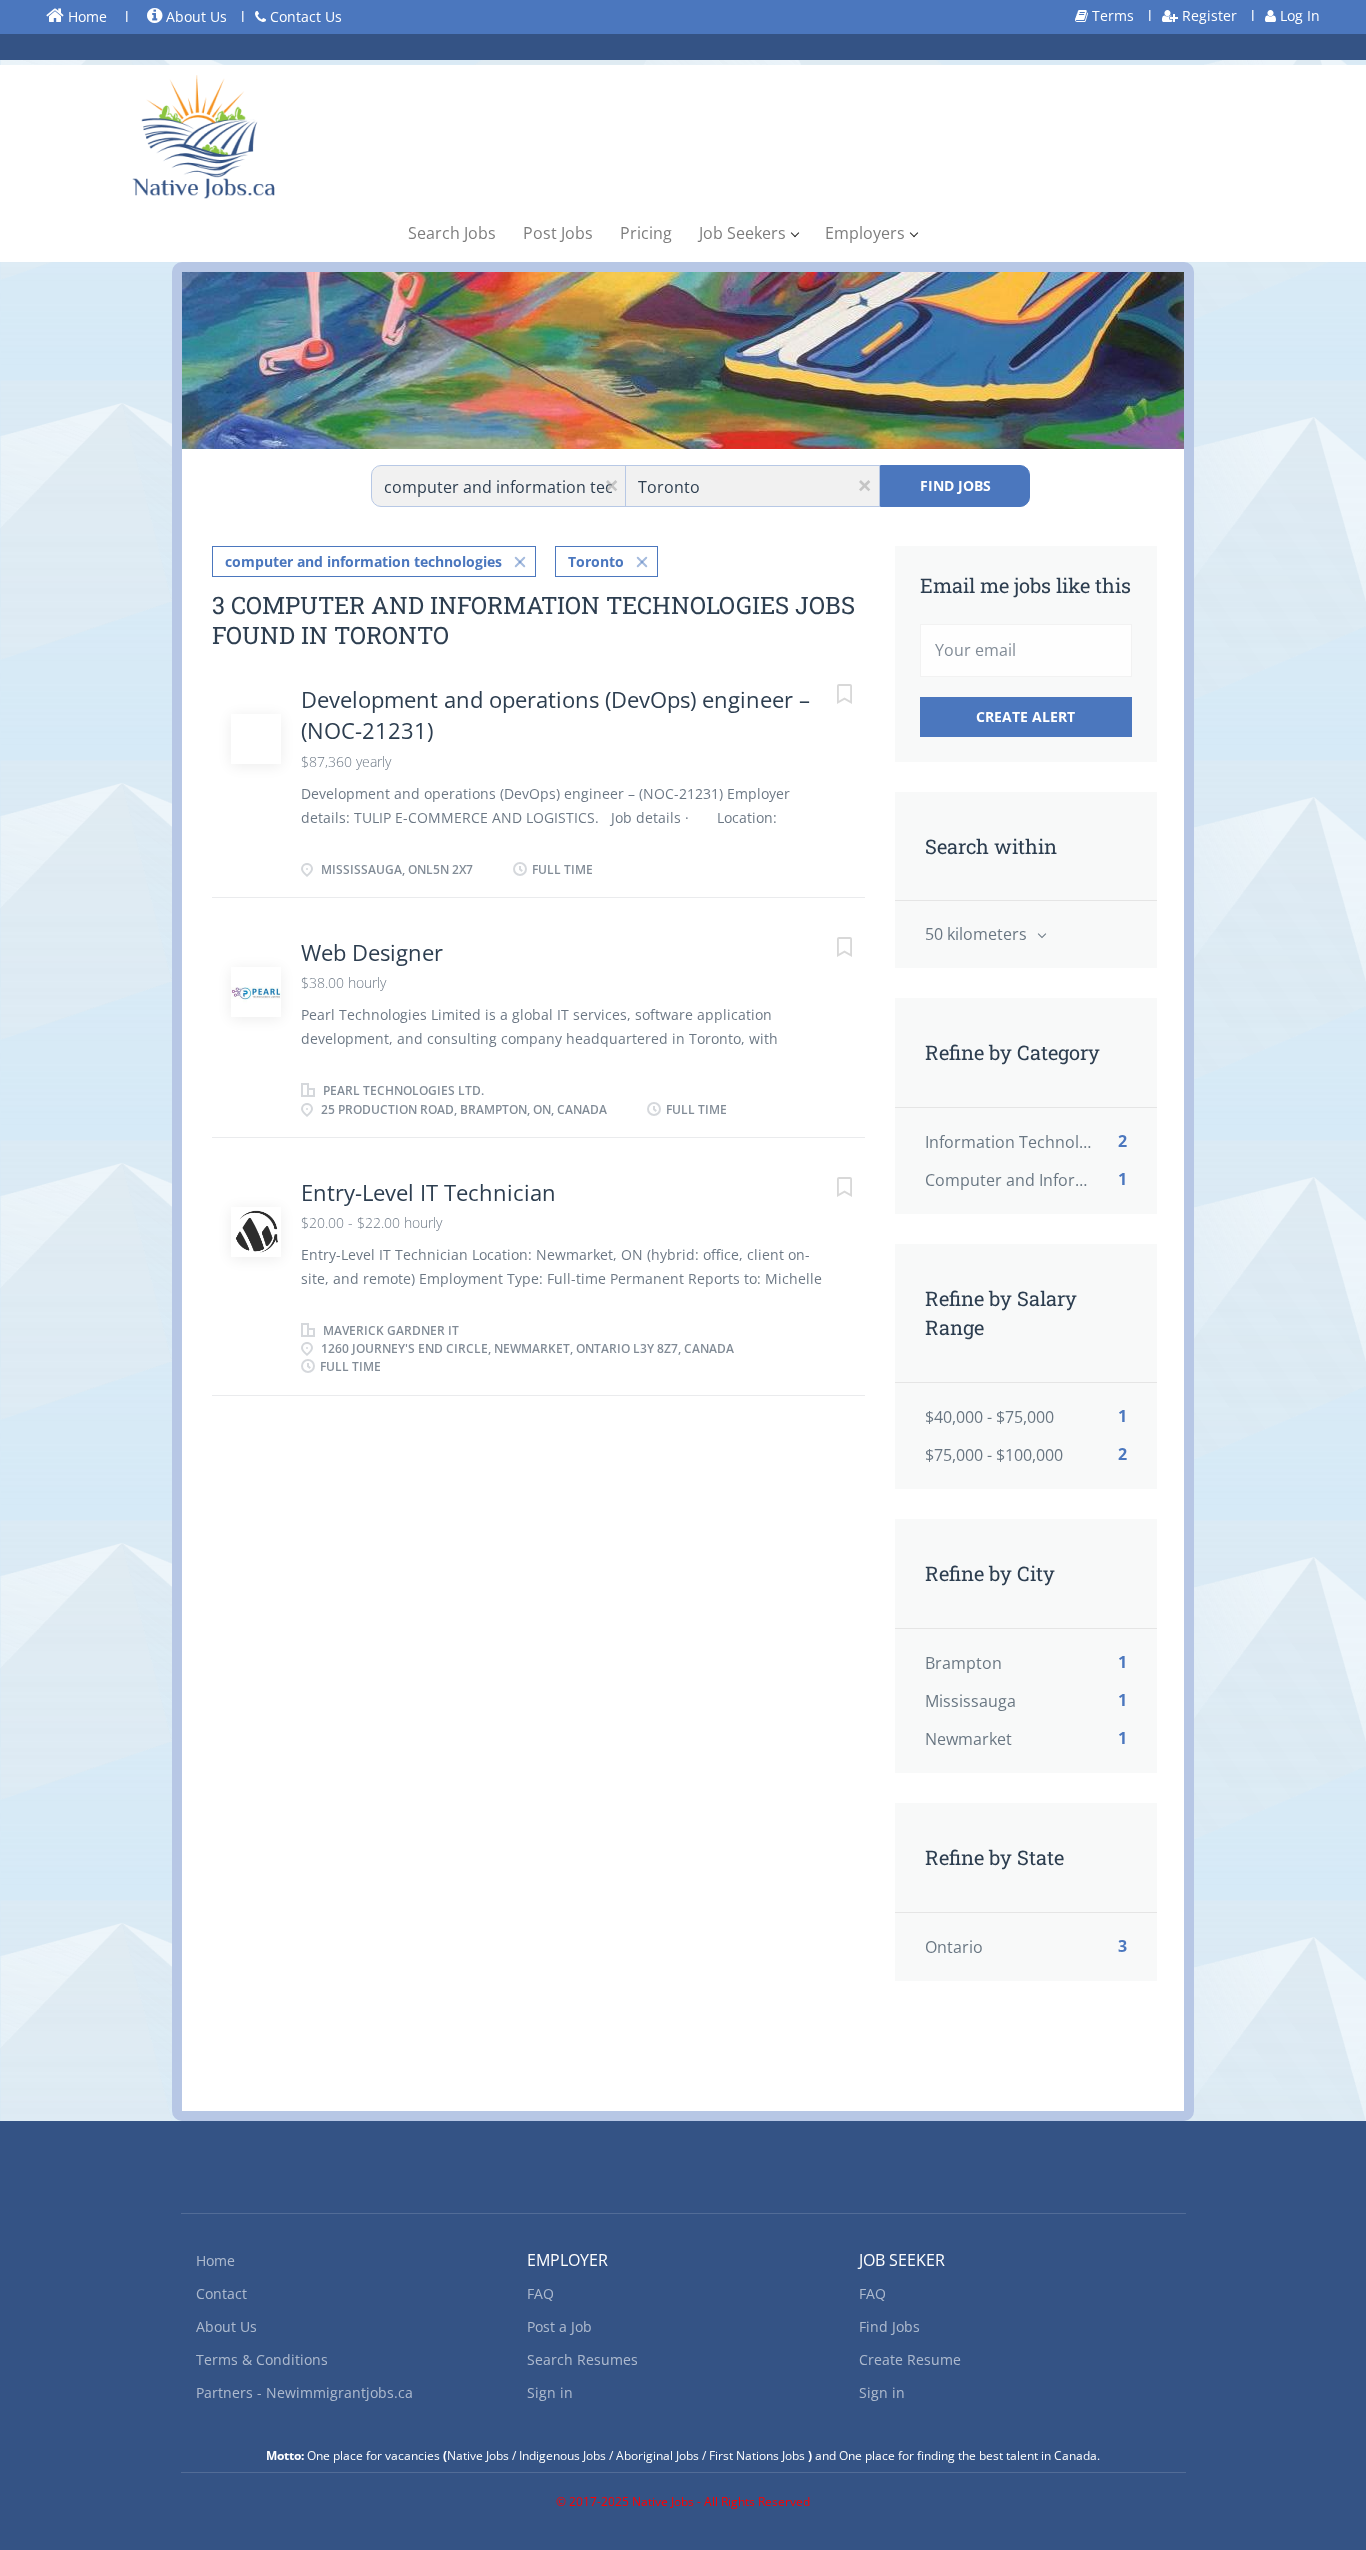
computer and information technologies (363, 561)
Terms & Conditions (262, 2359)
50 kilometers (978, 934)
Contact (221, 2293)
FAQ (540, 2293)
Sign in (550, 2392)
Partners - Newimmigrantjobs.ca (304, 2392)
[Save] (825, 696)
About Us (194, 16)
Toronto (596, 561)
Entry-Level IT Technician (428, 1192)
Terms (1111, 15)
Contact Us (304, 16)
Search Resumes (582, 2359)
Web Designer (372, 952)
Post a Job (559, 2326)
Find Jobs (955, 485)
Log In (1298, 15)
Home (85, 16)
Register (1207, 15)
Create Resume (910, 2359)
